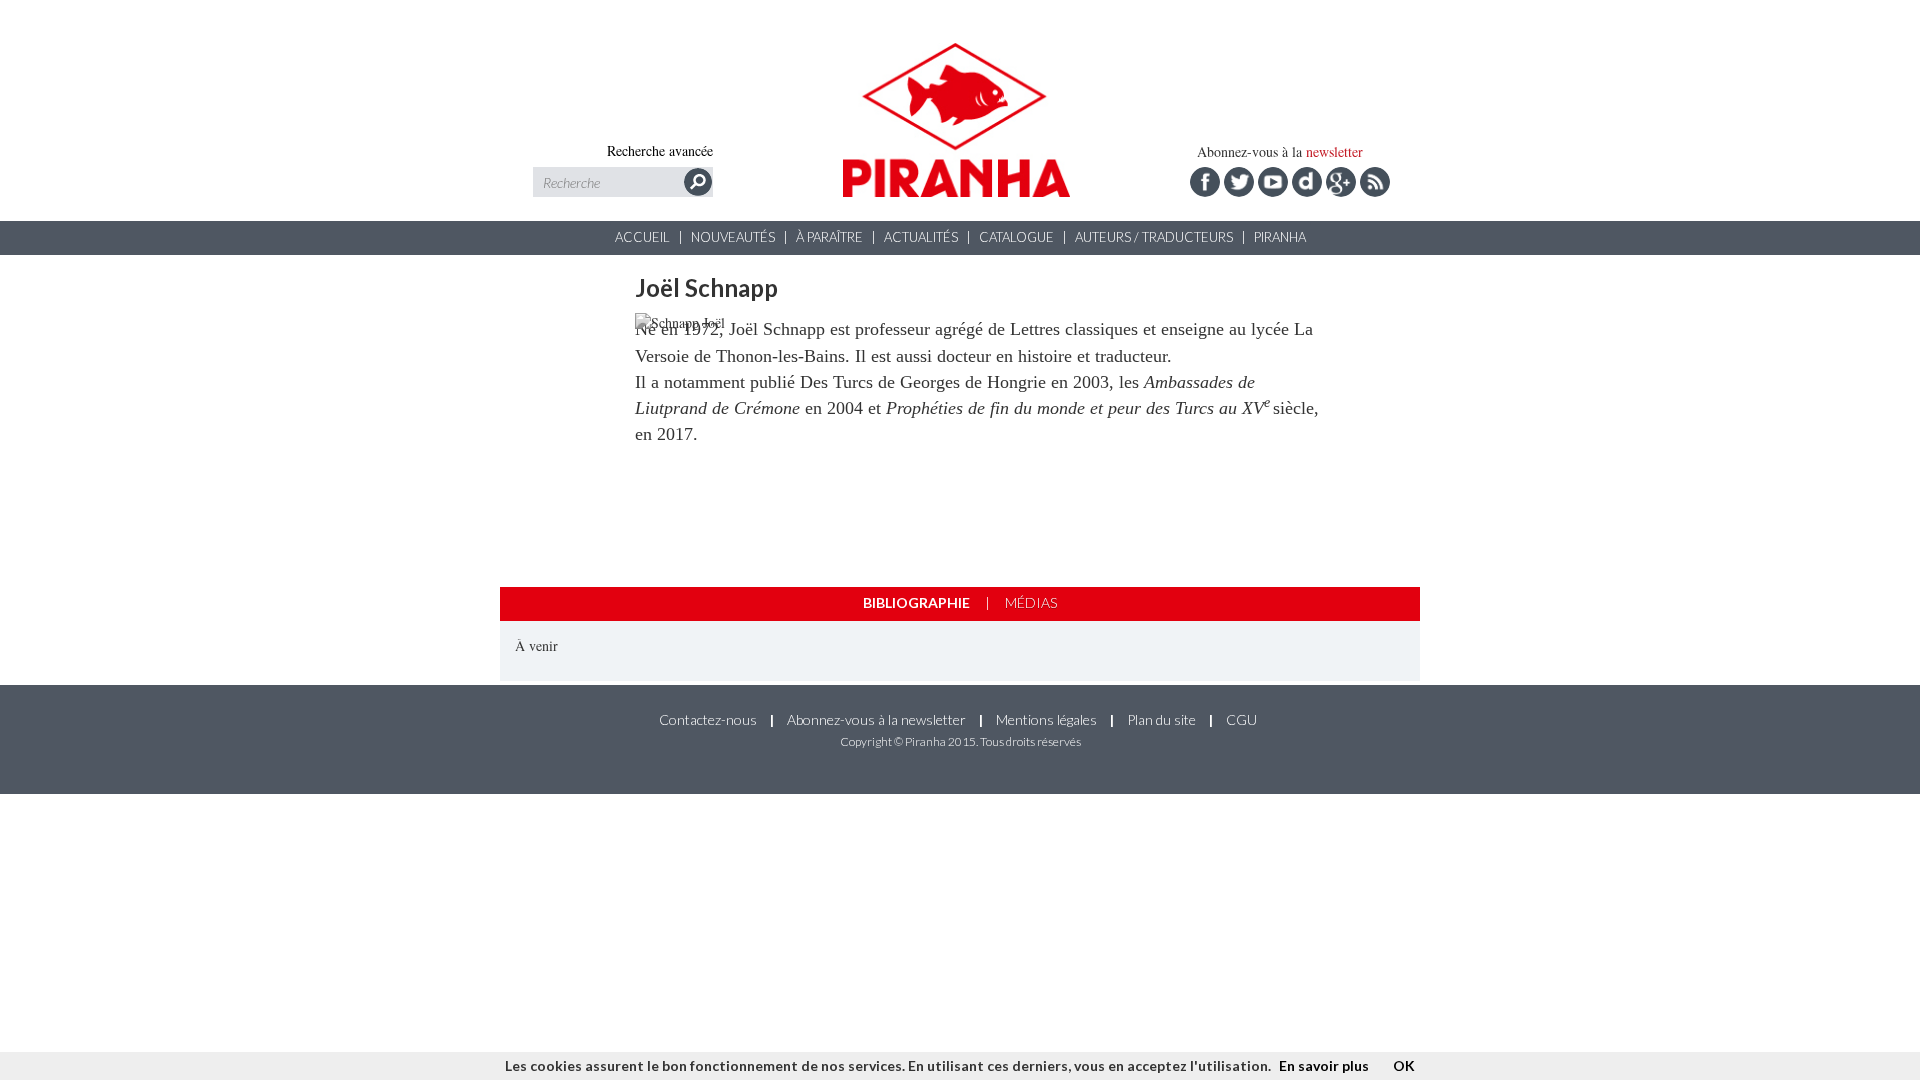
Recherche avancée (660, 150)
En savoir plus (1324, 1065)
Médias (1031, 602)
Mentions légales (1046, 719)
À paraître (829, 237)
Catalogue (1016, 237)
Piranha (1280, 237)
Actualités (921, 237)
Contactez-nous (708, 719)
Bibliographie (916, 602)
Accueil (642, 237)
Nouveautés (733, 237)
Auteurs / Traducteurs (1154, 237)
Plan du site (1161, 719)
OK (1404, 1065)
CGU (1241, 719)
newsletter (1334, 151)
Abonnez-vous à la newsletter (876, 719)
